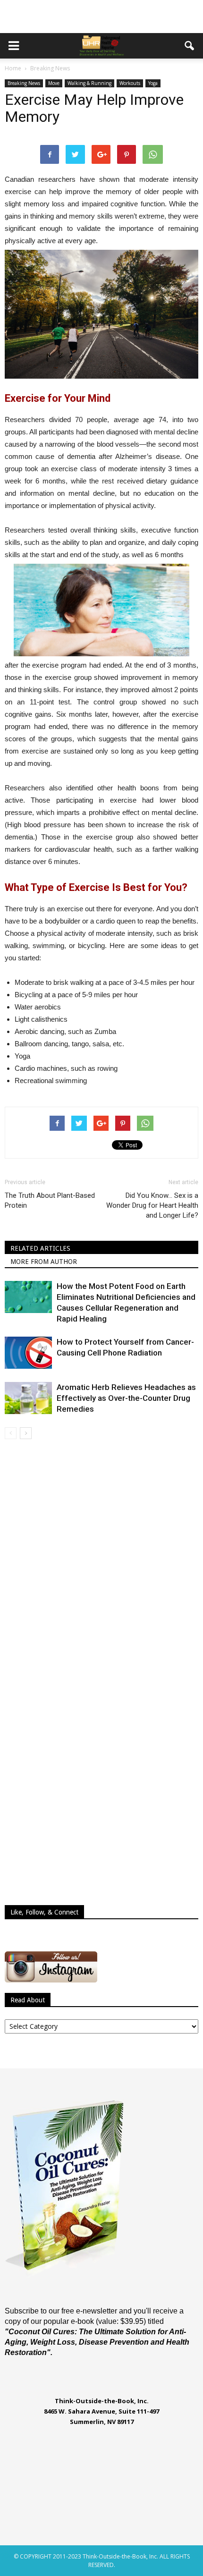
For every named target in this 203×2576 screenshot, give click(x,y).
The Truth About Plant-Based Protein (50, 1200)
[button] (190, 46)
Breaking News (24, 83)
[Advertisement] (101, 17)
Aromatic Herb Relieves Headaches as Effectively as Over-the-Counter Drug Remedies (126, 1398)
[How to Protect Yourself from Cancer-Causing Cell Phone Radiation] (28, 1353)
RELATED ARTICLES (40, 1248)
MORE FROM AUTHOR (44, 1262)
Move (54, 83)
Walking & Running (89, 83)
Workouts (130, 83)
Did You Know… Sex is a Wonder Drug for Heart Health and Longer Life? (152, 1205)
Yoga (153, 83)
